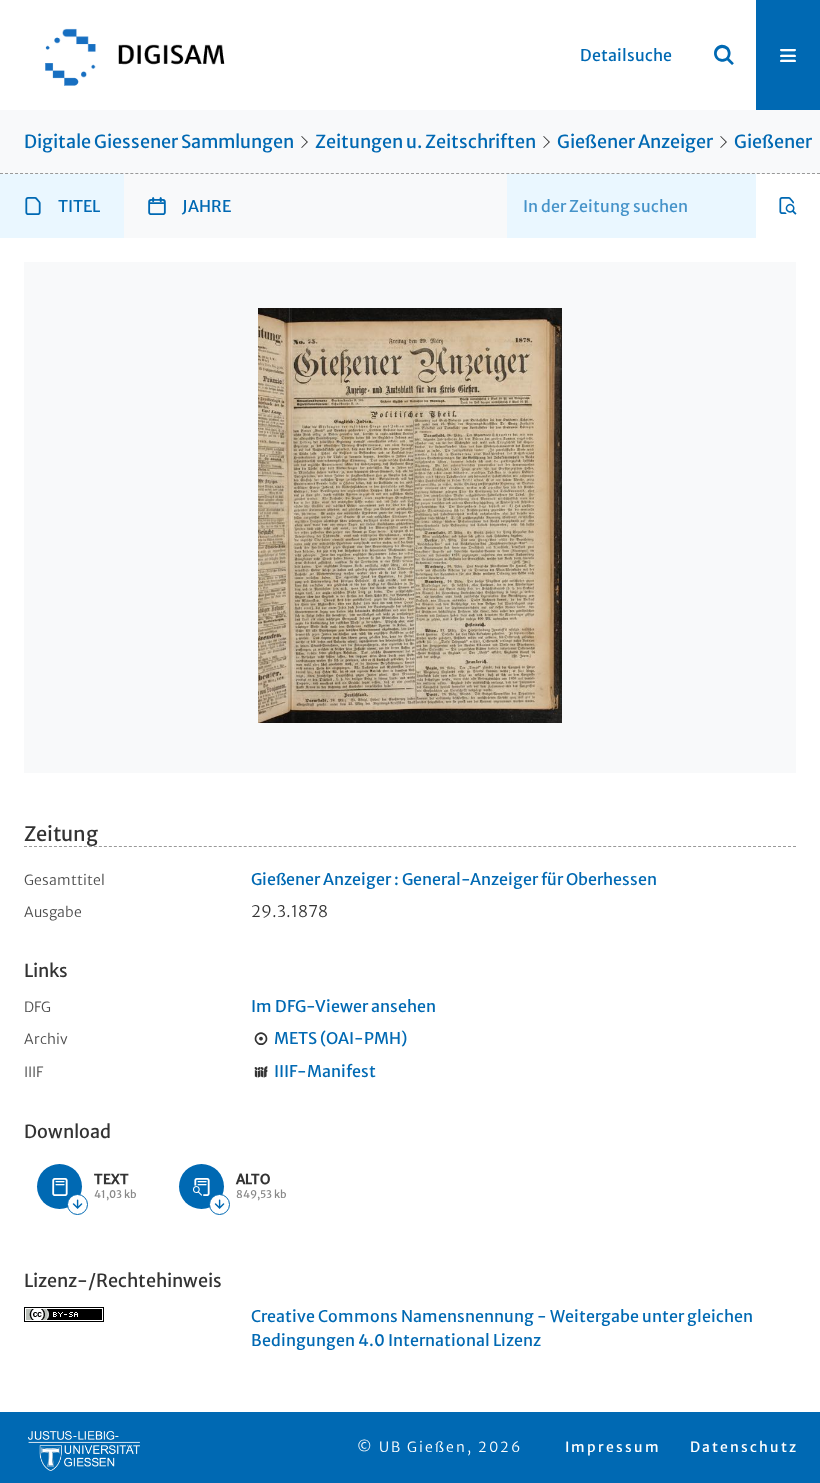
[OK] (724, 55)
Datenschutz (744, 1447)
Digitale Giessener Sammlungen (159, 141)
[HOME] (125, 55)
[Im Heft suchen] (788, 206)
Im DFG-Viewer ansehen (343, 1006)
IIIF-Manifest (325, 1071)
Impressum (613, 1447)
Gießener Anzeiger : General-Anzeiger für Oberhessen (454, 879)
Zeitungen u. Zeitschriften (425, 141)
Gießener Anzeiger (635, 141)
